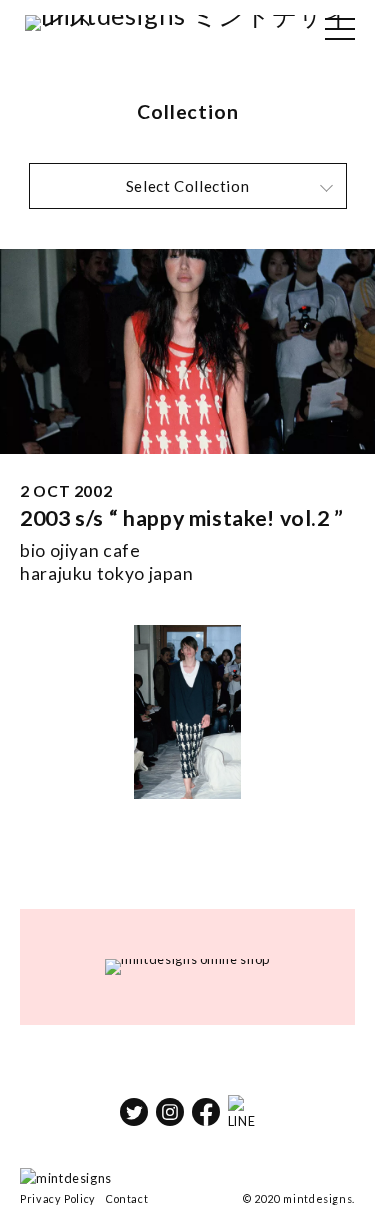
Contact (127, 1198)
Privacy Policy (58, 1198)
